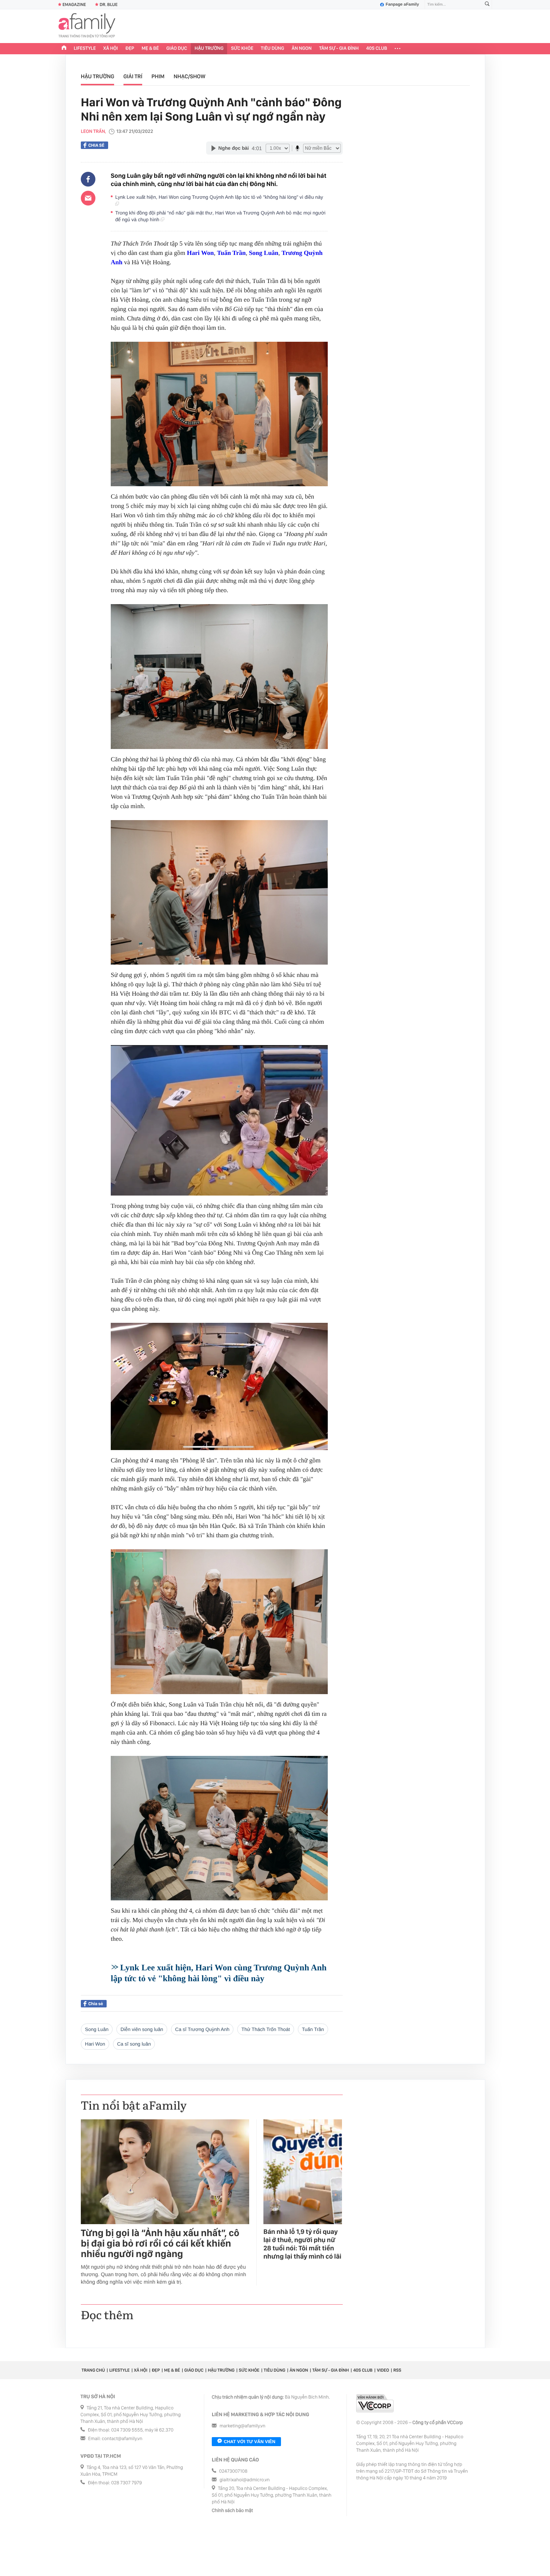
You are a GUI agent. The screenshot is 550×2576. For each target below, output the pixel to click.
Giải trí (133, 76)
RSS (397, 2370)
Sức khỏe (242, 48)
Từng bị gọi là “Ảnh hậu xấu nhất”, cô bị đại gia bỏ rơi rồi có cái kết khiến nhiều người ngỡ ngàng (160, 2244)
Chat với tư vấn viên (250, 2442)
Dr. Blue (109, 4)
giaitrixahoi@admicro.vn (245, 2480)
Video (383, 2370)
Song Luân (264, 253)
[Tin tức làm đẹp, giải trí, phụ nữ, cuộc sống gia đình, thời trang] (87, 26)
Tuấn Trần (231, 253)
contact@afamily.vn (122, 2439)
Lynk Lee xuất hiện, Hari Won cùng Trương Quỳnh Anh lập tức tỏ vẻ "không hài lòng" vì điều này (220, 197)
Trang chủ (93, 2370)
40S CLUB (377, 48)
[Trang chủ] (64, 49)
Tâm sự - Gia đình (339, 48)
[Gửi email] (88, 198)
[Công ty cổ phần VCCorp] (375, 2403)
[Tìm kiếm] (487, 5)
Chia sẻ (96, 145)
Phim (158, 76)
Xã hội (111, 48)
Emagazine (74, 4)
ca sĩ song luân (134, 2044)
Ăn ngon (302, 48)
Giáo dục (177, 48)
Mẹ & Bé (150, 48)
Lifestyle (85, 48)
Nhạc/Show (190, 76)
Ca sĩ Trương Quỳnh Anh (202, 2029)
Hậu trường (209, 48)
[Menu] (398, 49)
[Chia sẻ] (88, 179)
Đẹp (130, 48)
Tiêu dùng (273, 48)
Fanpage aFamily (402, 4)
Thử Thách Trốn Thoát (266, 2029)
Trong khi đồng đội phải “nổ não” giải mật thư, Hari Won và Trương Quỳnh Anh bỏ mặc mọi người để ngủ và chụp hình (220, 216)
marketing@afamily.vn (243, 2426)
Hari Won (200, 253)
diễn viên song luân (142, 2029)
